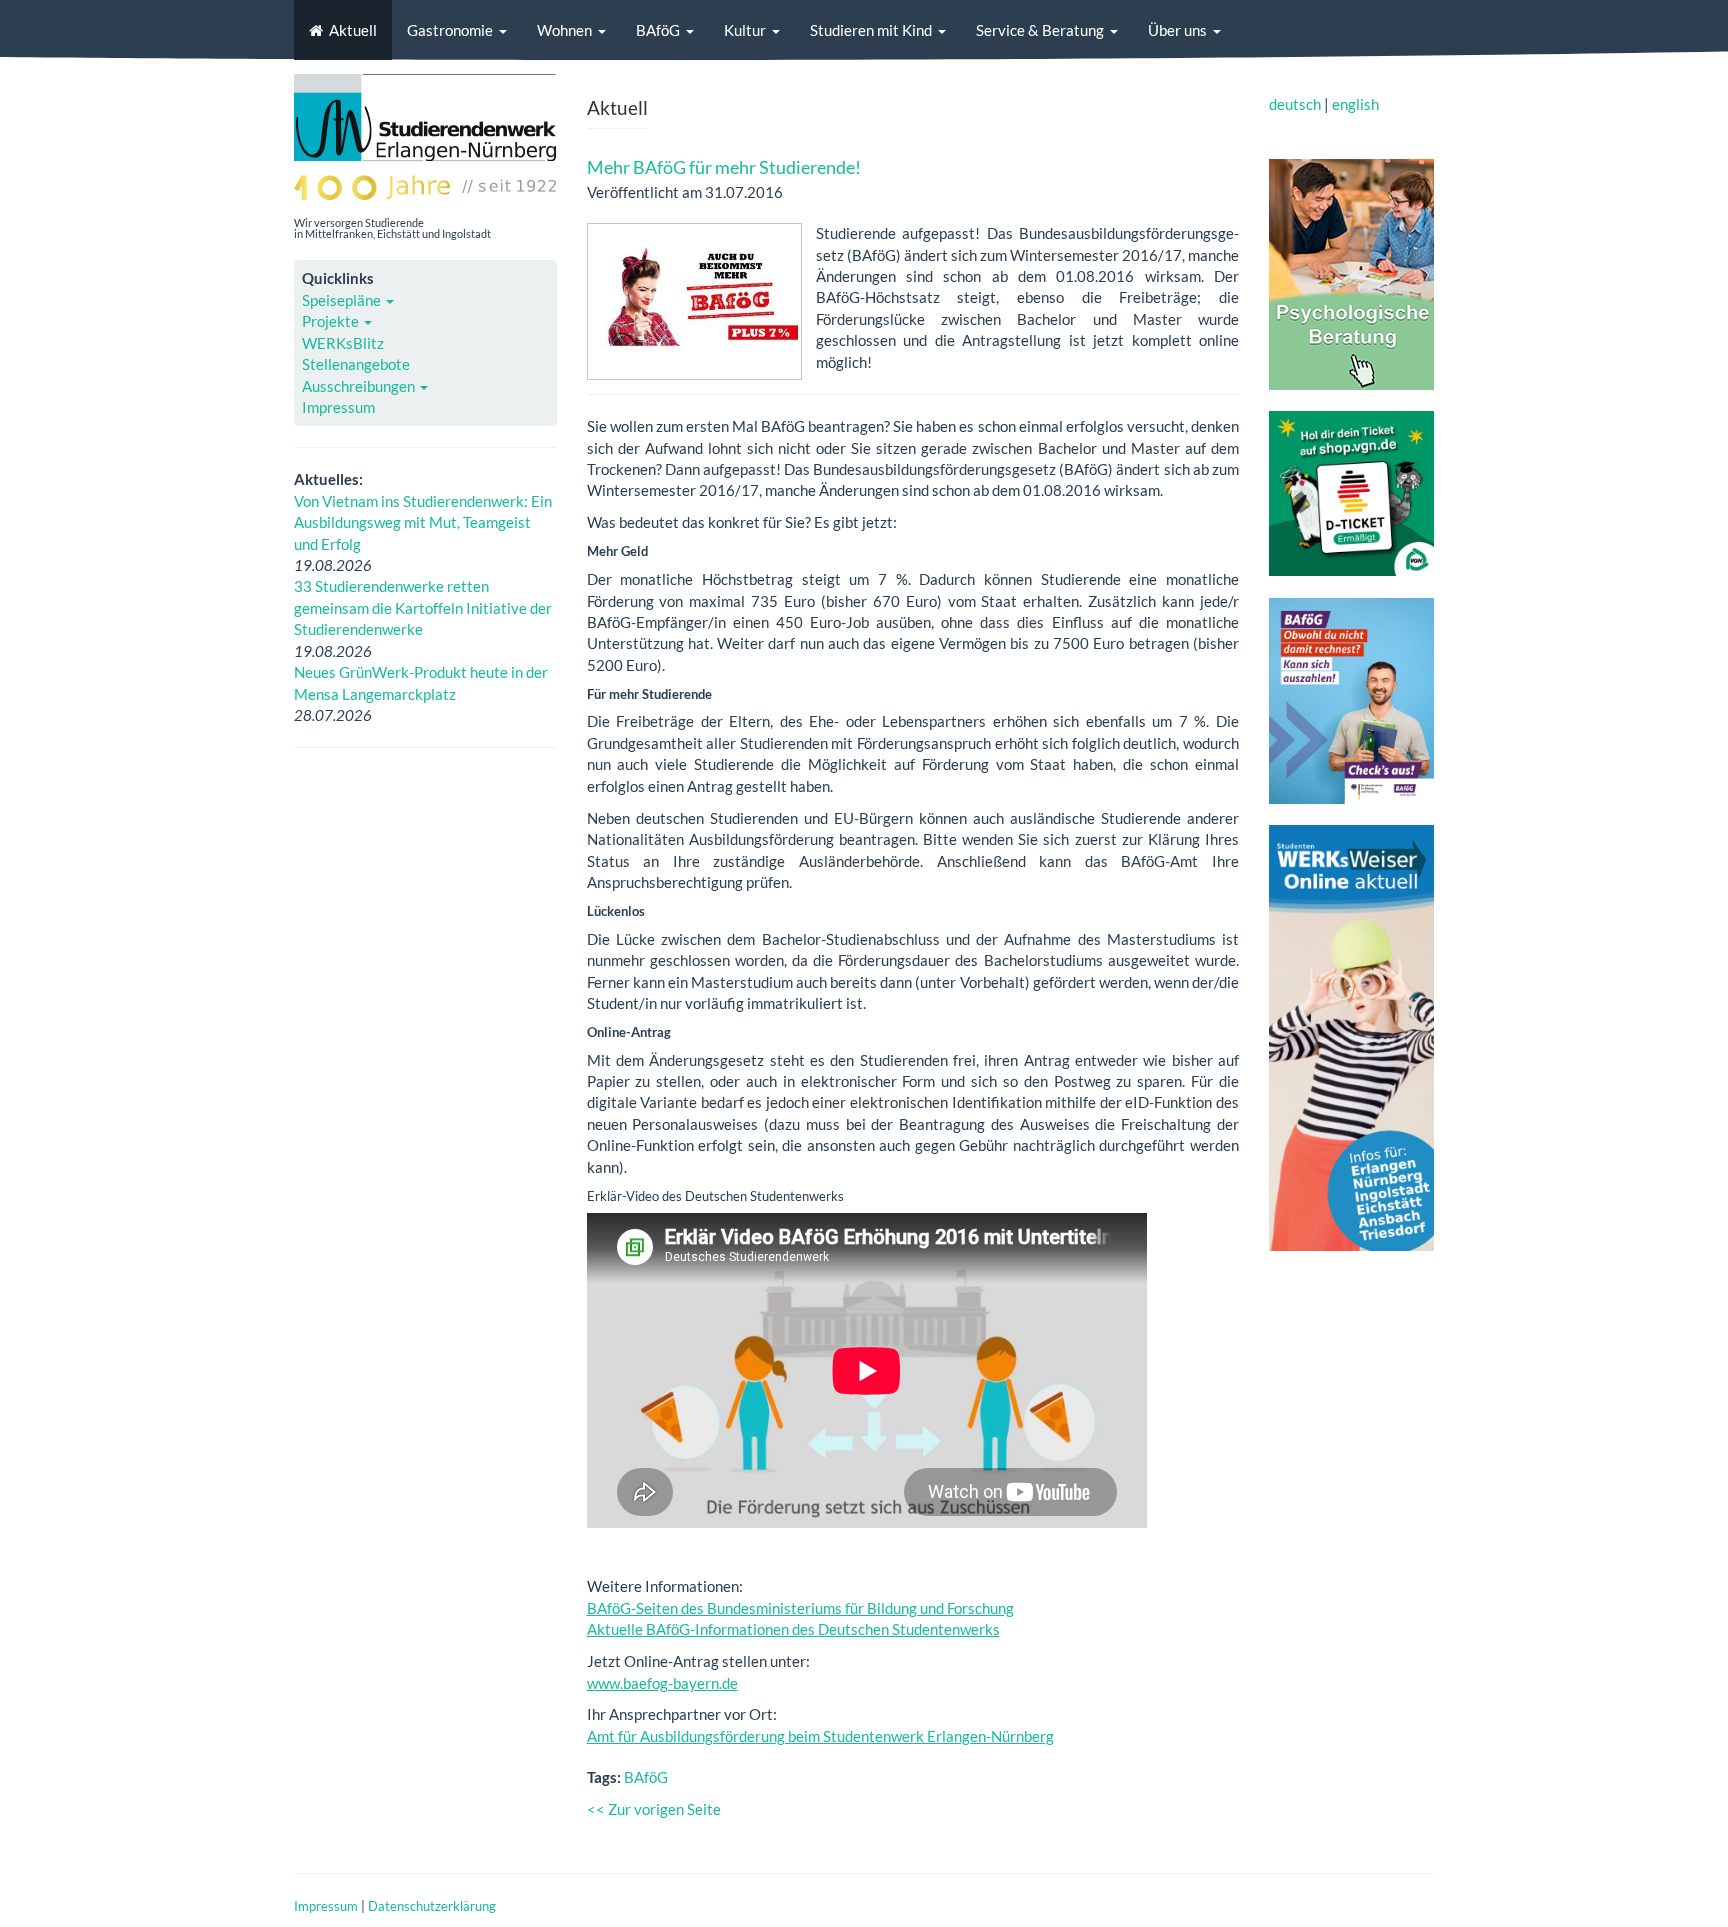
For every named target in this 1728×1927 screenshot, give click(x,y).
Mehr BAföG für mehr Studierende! (724, 167)
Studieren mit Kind (871, 30)
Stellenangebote (356, 364)
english (1355, 104)
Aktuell (353, 30)
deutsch (1295, 104)
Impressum (338, 407)
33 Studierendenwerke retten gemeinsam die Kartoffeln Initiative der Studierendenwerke (423, 607)
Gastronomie (450, 30)
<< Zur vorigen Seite (654, 1809)
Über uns (1177, 30)
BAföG (658, 30)
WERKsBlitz (343, 343)
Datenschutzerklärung (432, 1906)
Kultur (745, 30)
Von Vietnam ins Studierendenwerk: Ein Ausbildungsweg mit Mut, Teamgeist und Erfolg (423, 522)
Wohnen (564, 30)
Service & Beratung (1040, 30)
